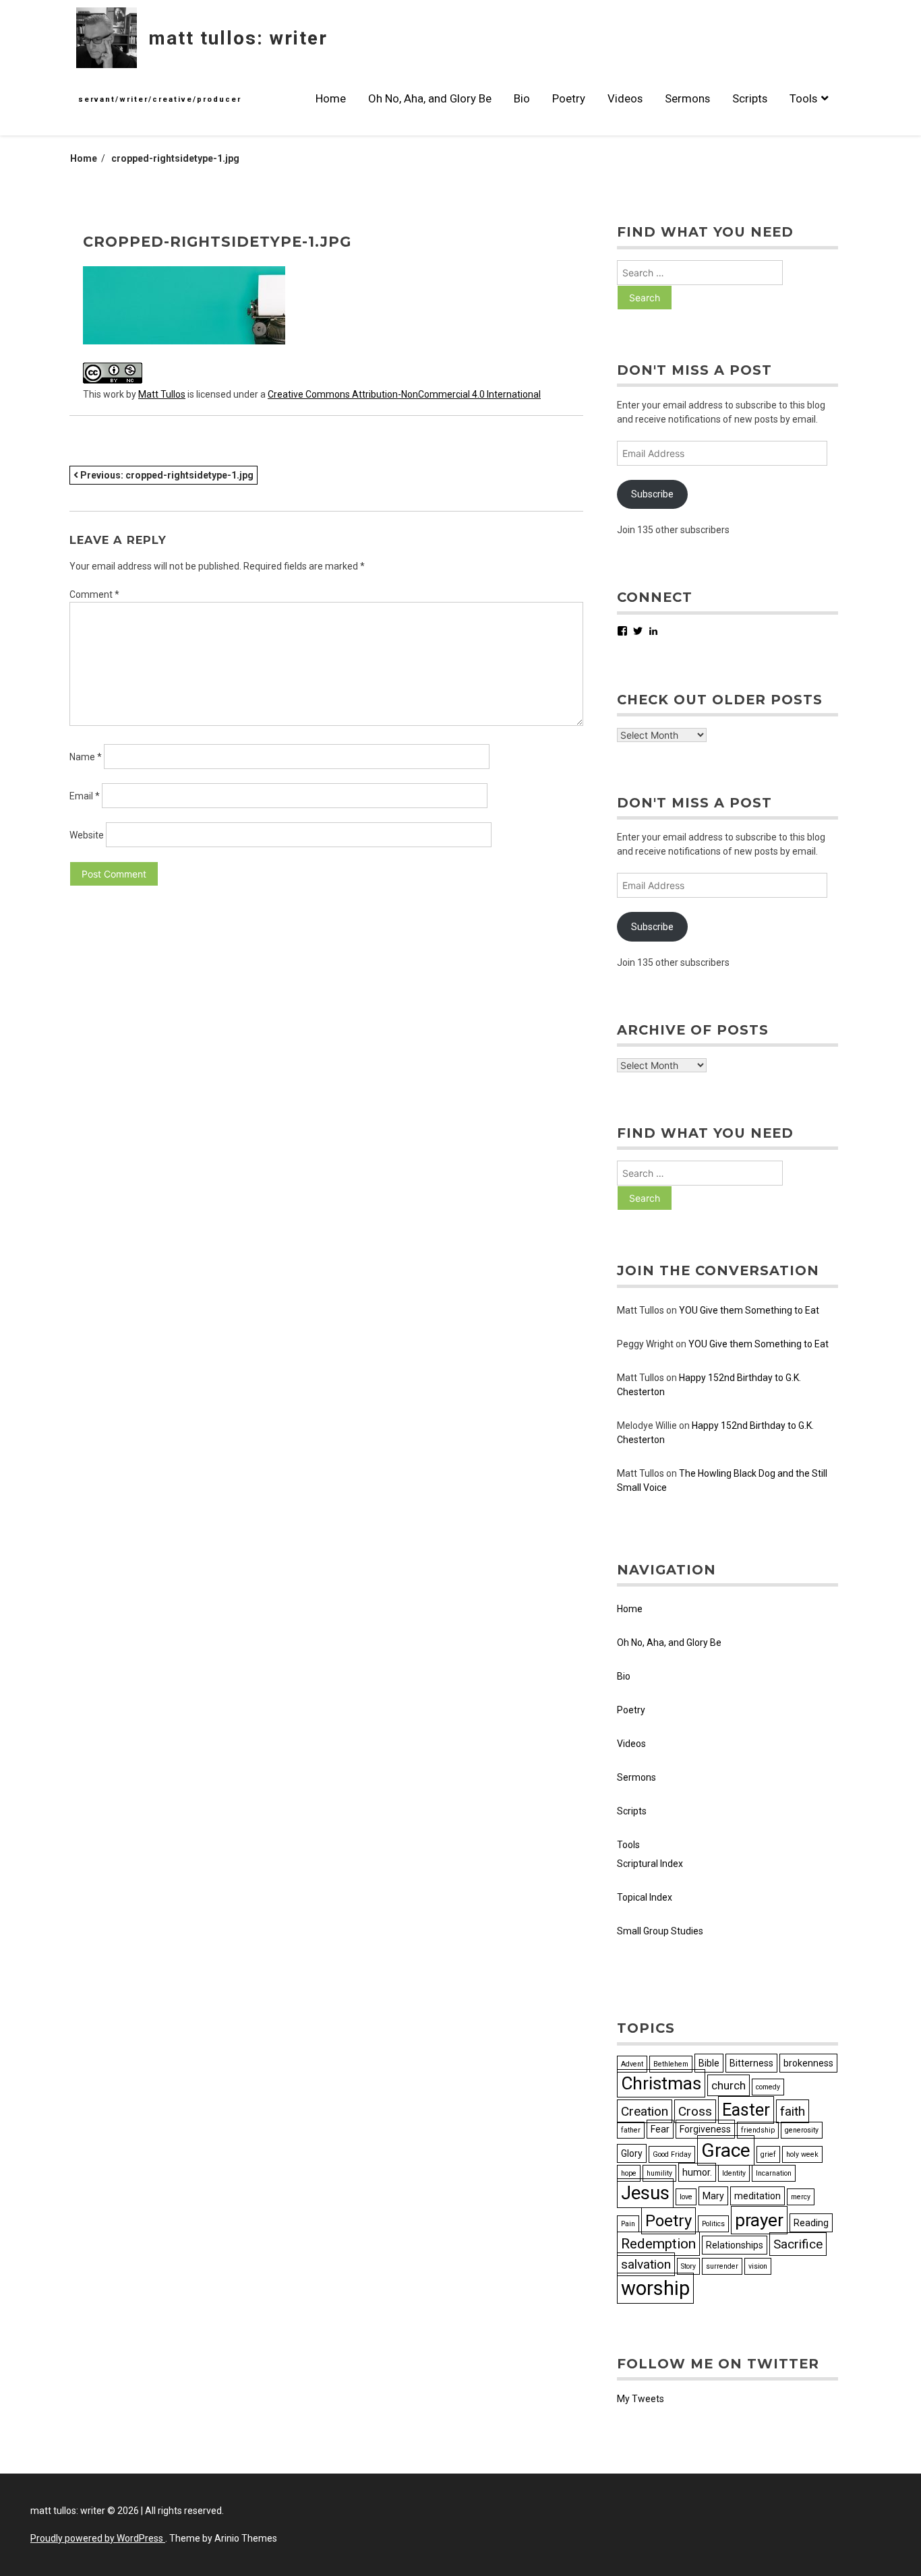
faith (793, 2111)
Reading (811, 2223)
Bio (522, 98)
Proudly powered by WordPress (98, 2538)
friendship (758, 2130)
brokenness (808, 2063)
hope (629, 2173)
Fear (660, 2129)
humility (659, 2173)
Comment (94, 594)
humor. (697, 2172)
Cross (695, 2111)
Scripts (750, 98)
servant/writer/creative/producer (160, 99)
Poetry (569, 98)
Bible (709, 2063)
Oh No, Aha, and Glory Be (430, 98)
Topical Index (645, 1897)
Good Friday (672, 2154)
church (729, 2085)
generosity (802, 2130)
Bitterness (751, 2063)
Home (331, 98)
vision (758, 2266)
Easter (746, 2110)
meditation (757, 2196)
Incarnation (774, 2173)
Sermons (687, 98)
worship (655, 2288)
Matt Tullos (162, 394)
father (631, 2130)
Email (85, 796)
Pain (628, 2224)
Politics (713, 2224)
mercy (801, 2197)
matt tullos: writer (238, 38)
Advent (632, 2064)
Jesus (645, 2193)
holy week (802, 2154)
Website (87, 835)
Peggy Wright (645, 1344)
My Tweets (641, 2399)
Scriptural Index (650, 1864)
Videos (625, 98)
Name (86, 757)
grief (768, 2154)
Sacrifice (798, 2244)
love (686, 2197)
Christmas (661, 2083)
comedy (768, 2087)
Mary (713, 2196)
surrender (722, 2266)
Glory (632, 2153)
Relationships (735, 2245)
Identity (734, 2173)
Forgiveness (705, 2129)
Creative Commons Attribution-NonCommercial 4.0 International (404, 394)
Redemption (658, 2244)
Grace (726, 2150)
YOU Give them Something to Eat (749, 1310)
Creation (645, 2111)
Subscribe (652, 494)
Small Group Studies (660, 1931)
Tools (803, 98)
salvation (646, 2264)
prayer (759, 2220)
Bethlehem (671, 2064)
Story (688, 2266)
